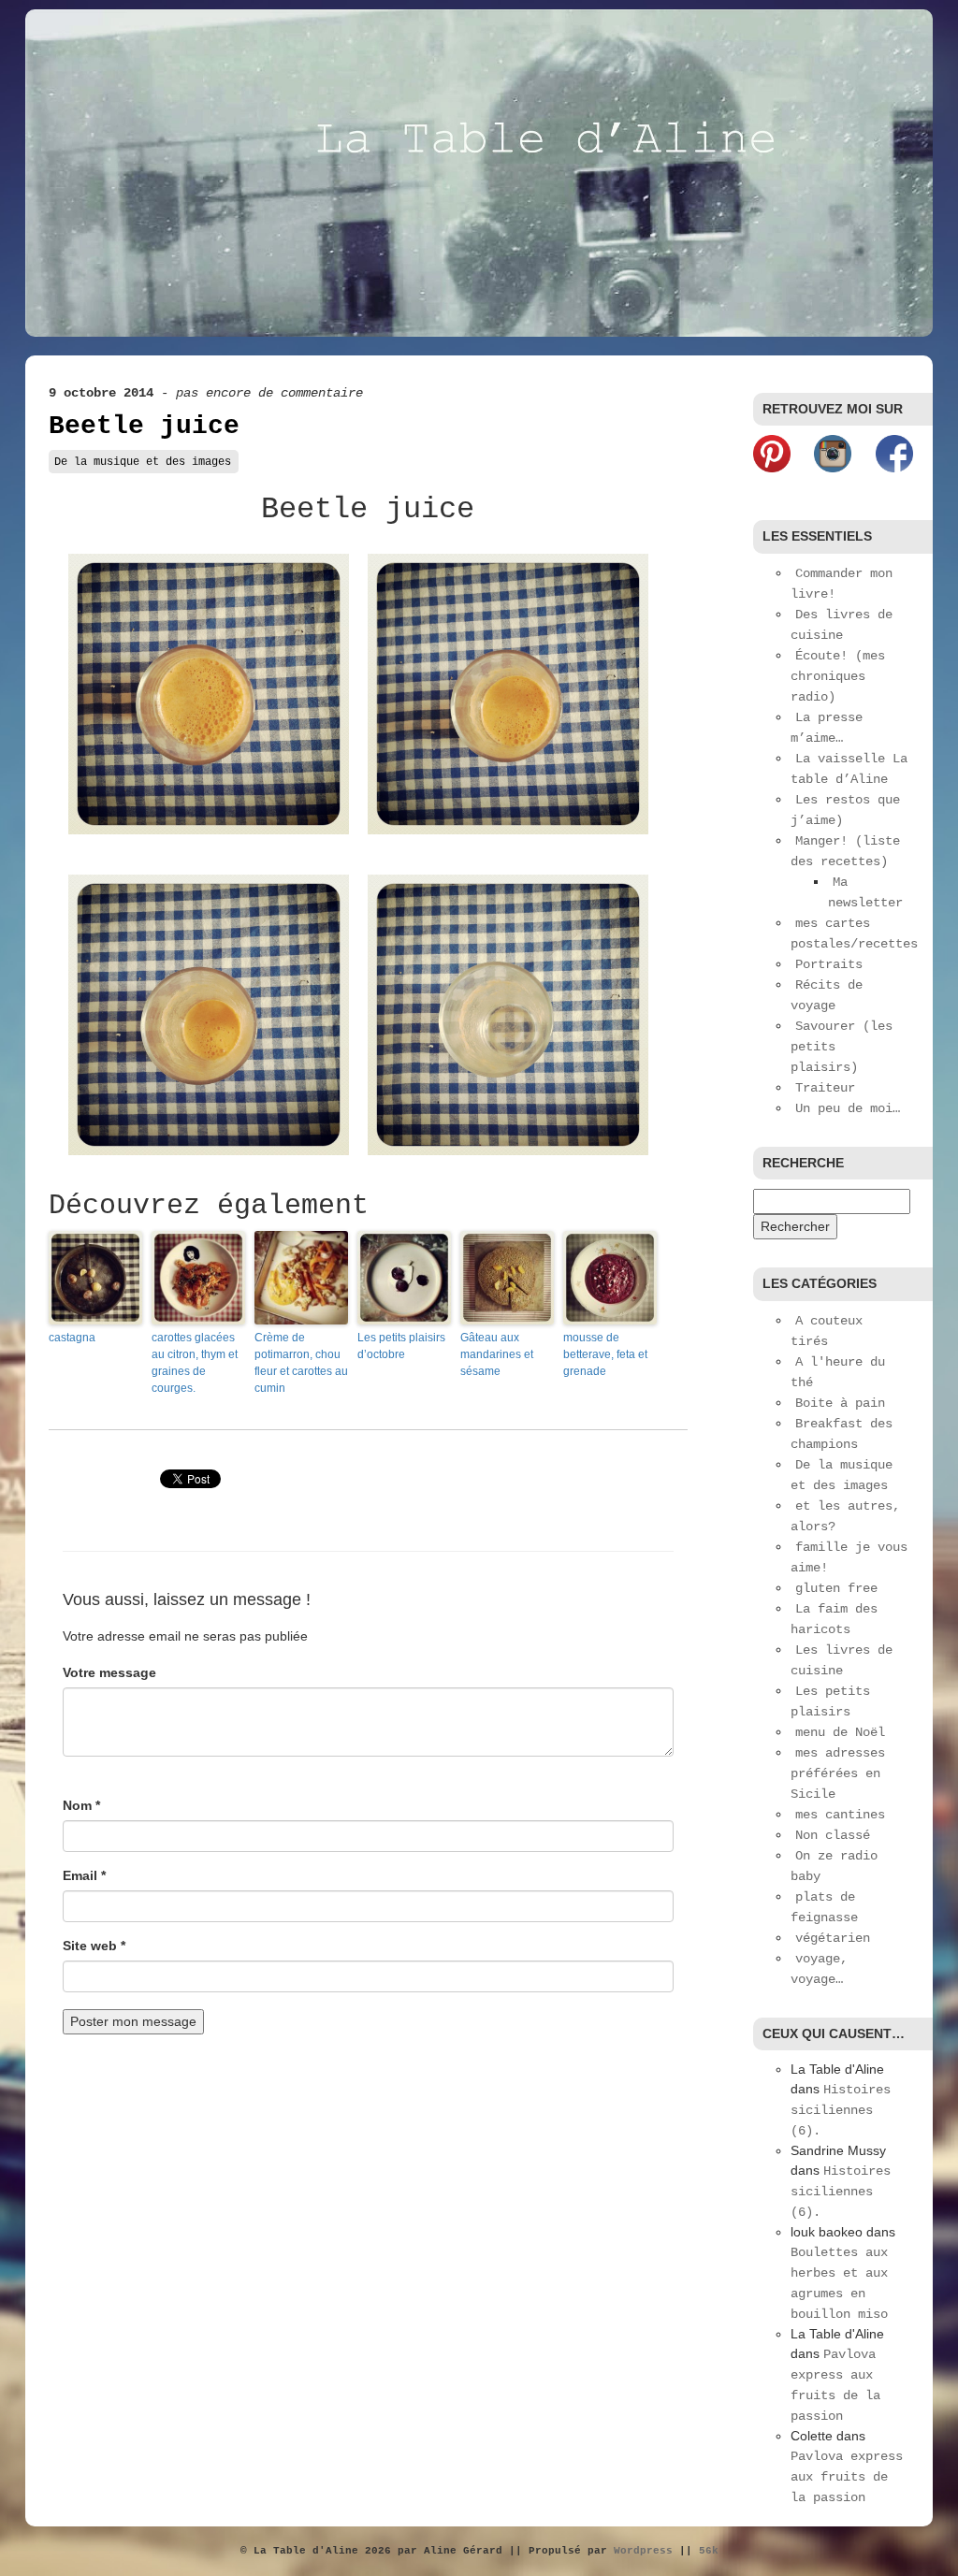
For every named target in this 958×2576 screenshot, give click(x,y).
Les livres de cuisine (842, 1660)
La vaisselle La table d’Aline (849, 769)
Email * (84, 1875)
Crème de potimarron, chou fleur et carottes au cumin (301, 1363)
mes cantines (840, 1815)
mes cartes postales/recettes (854, 933)
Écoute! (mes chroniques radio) (838, 676)
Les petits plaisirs (830, 1701)
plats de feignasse (824, 1907)
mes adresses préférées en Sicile (838, 1773)
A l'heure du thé (838, 1372)
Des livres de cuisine (842, 625)
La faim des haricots (834, 1619)
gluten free (836, 1588)
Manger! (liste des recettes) (845, 851)
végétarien (833, 1938)
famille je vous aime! (849, 1557)
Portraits (829, 964)
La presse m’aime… (827, 728)
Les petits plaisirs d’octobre (401, 1346)
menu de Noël (840, 1732)
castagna (72, 1338)
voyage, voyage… (819, 1969)
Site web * (94, 1946)
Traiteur (825, 1088)
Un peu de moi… (848, 1108)
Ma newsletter (865, 892)
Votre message (109, 1672)
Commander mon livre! (842, 584)
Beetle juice (144, 426)
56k (709, 2551)
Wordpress (643, 2551)
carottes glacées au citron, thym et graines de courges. (195, 1363)
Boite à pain (840, 1403)
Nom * (81, 1805)
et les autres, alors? (845, 1516)
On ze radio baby (834, 1866)
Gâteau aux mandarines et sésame (497, 1354)
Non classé (833, 1835)
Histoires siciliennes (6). (841, 2110)
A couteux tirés (827, 1331)
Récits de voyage (827, 995)
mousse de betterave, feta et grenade (605, 1354)
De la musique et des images (143, 462)
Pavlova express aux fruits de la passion (847, 2477)
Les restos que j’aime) (845, 810)
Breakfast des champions (842, 1434)
